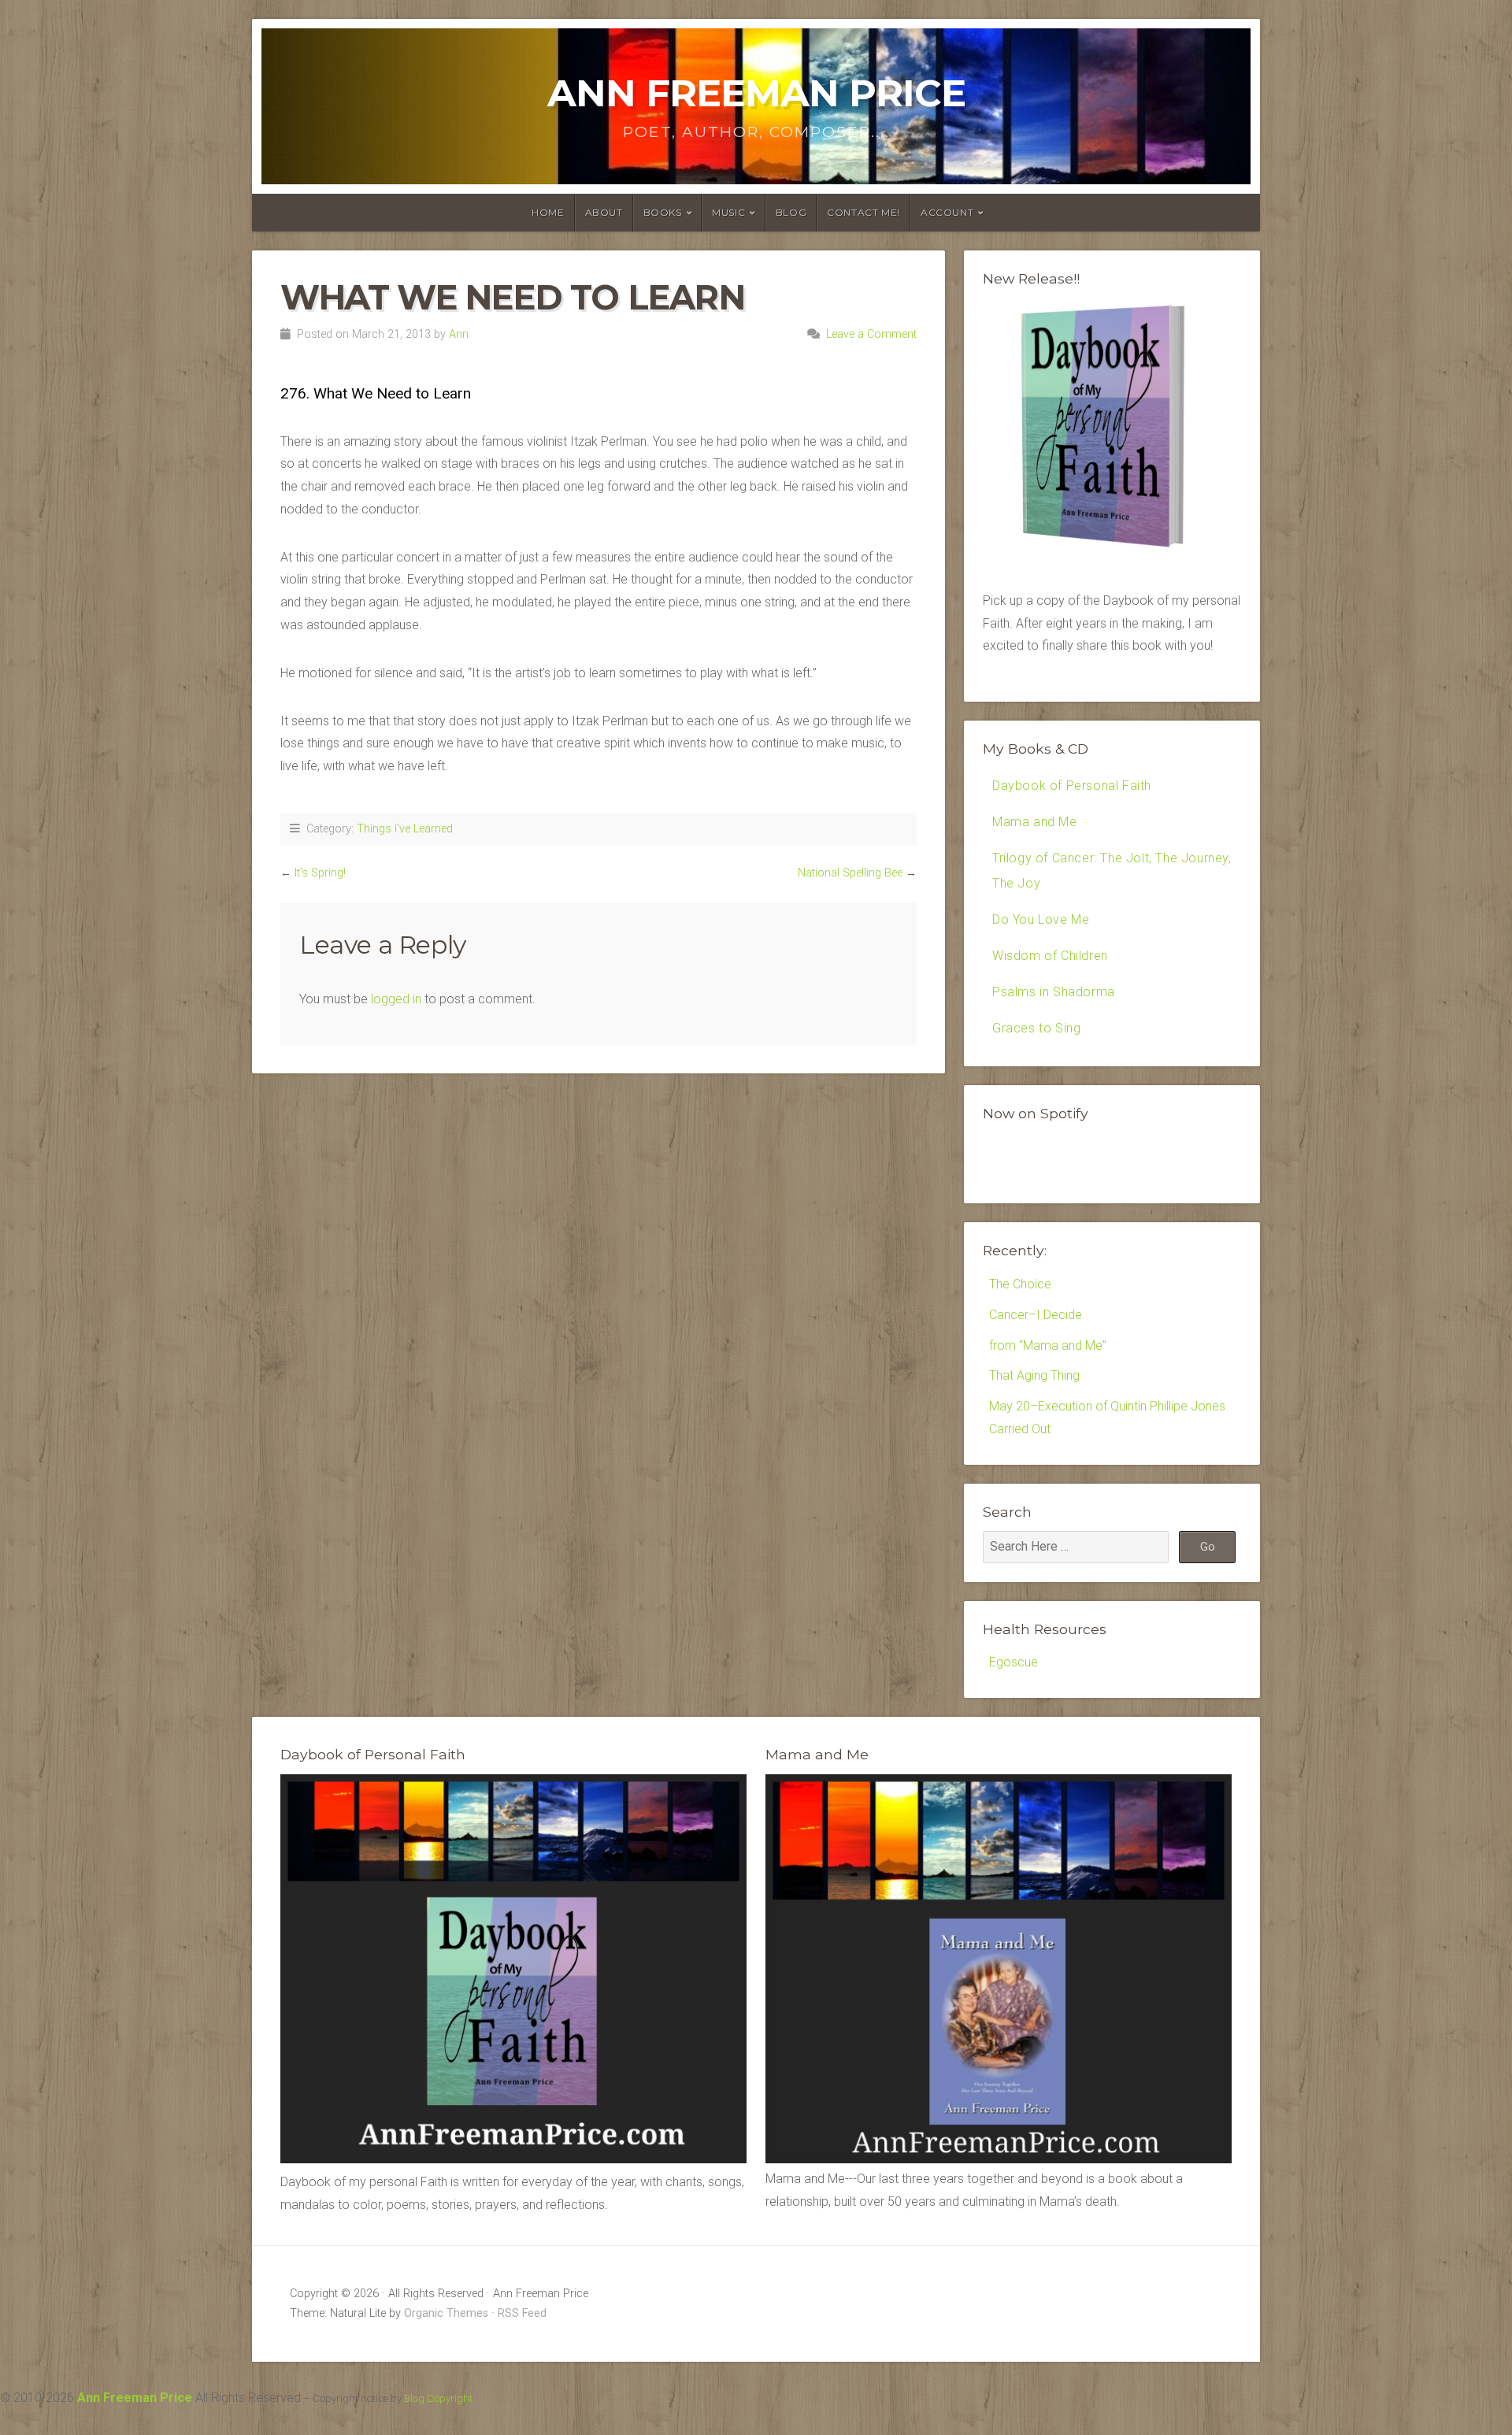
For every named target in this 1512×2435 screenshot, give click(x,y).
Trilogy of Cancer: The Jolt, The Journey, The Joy (1112, 871)
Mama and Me (1035, 822)
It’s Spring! (320, 873)
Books (663, 212)
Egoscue (1014, 1662)
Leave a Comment (871, 334)
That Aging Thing (1034, 1375)
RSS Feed (522, 2313)
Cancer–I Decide (1036, 1315)
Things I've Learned (405, 829)
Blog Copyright (438, 2398)
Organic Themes (446, 2313)
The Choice (1020, 1284)
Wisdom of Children (1050, 956)
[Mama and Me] (999, 1969)
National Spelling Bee (850, 873)
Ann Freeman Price (756, 93)
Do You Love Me (1041, 919)
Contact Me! (863, 212)
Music (728, 212)
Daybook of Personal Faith (1072, 786)
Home (548, 212)
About (604, 212)
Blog (791, 212)
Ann (459, 334)
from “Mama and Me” (1048, 1345)
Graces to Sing (1036, 1028)
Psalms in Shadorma (1054, 992)
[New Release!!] (1112, 552)
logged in (396, 999)
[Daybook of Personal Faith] (513, 2159)
